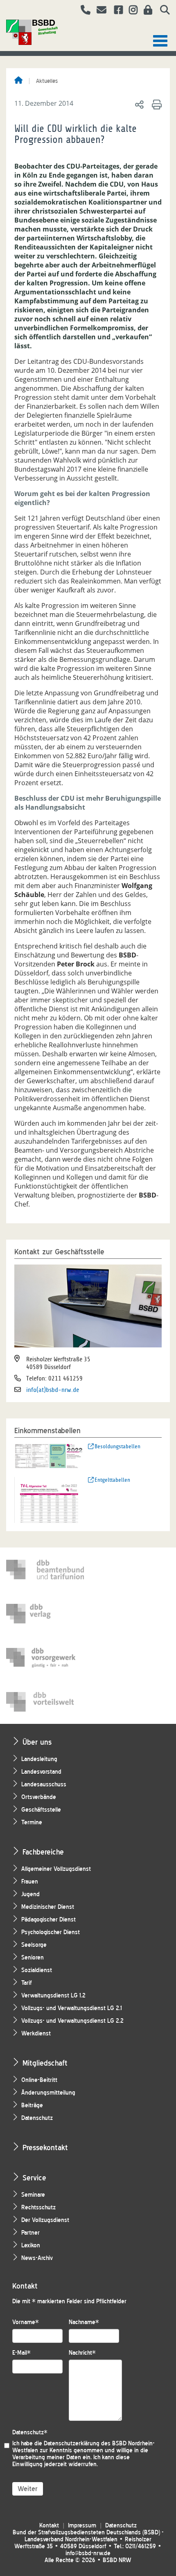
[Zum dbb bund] (45, 1570)
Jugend (30, 1894)
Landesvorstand (41, 1772)
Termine (32, 1822)
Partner (30, 2233)
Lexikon (31, 2245)
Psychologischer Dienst (51, 1932)
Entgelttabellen (112, 1480)
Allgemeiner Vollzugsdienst (56, 1869)
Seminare (33, 2195)
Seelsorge (34, 1945)
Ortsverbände (39, 1797)
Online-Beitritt (39, 2080)
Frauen (30, 1882)
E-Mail (21, 2353)
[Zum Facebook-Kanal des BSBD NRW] (115, 11)
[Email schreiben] (99, 11)
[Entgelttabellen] (49, 1499)
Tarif (27, 1983)
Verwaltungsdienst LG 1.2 (53, 1996)
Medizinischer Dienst (48, 1907)
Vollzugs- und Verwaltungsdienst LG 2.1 (72, 2008)
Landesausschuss (44, 1784)
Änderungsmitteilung (48, 2093)
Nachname (84, 2322)
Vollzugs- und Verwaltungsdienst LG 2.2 (72, 2021)
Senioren (33, 1958)
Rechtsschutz (38, 2208)
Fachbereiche (43, 1852)
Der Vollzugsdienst (45, 2220)
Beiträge (32, 2105)
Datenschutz (37, 2118)
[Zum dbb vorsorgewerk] (45, 1658)
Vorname (26, 2322)
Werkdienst (36, 2034)
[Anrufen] (82, 11)
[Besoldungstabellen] (49, 1455)
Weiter (28, 2489)
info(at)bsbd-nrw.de (53, 1390)
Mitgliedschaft (45, 2063)
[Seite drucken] (155, 104)
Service (34, 2178)
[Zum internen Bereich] (146, 11)
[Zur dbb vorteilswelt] (45, 1702)
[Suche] (162, 11)
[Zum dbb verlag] (45, 1614)
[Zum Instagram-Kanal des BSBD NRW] (130, 11)
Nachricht (82, 2353)
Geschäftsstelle (41, 1810)
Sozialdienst (37, 1970)
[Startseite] (18, 81)
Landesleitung (39, 1759)
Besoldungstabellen (117, 1446)
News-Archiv (37, 2258)
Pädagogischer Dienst (49, 1920)
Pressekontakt (45, 2147)
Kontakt (49, 2526)
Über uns (37, 1742)
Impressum (82, 2526)
